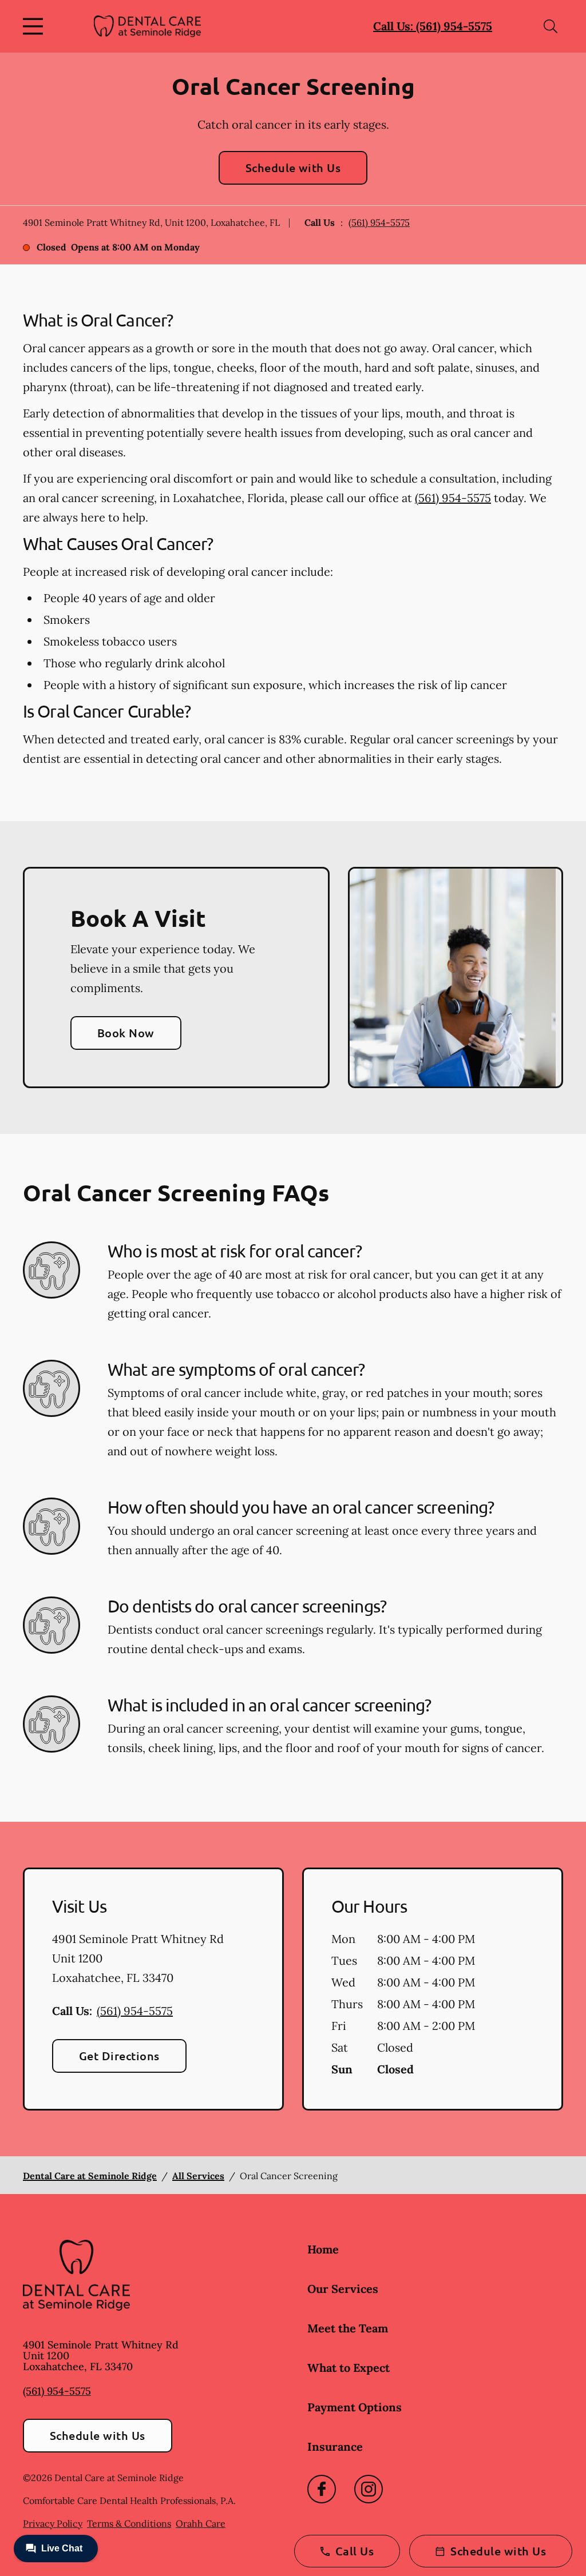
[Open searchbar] (551, 26)
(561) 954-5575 (379, 222)
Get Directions (119, 2056)
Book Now (126, 1033)
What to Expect (349, 2368)
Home (323, 2249)
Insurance (335, 2446)
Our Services (343, 2289)
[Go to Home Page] (147, 26)
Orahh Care (201, 2523)
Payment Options (355, 2407)
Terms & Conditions (129, 2523)
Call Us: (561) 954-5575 (433, 26)
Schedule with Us (293, 168)
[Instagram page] (369, 2489)
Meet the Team (348, 2328)
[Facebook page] (322, 2489)
